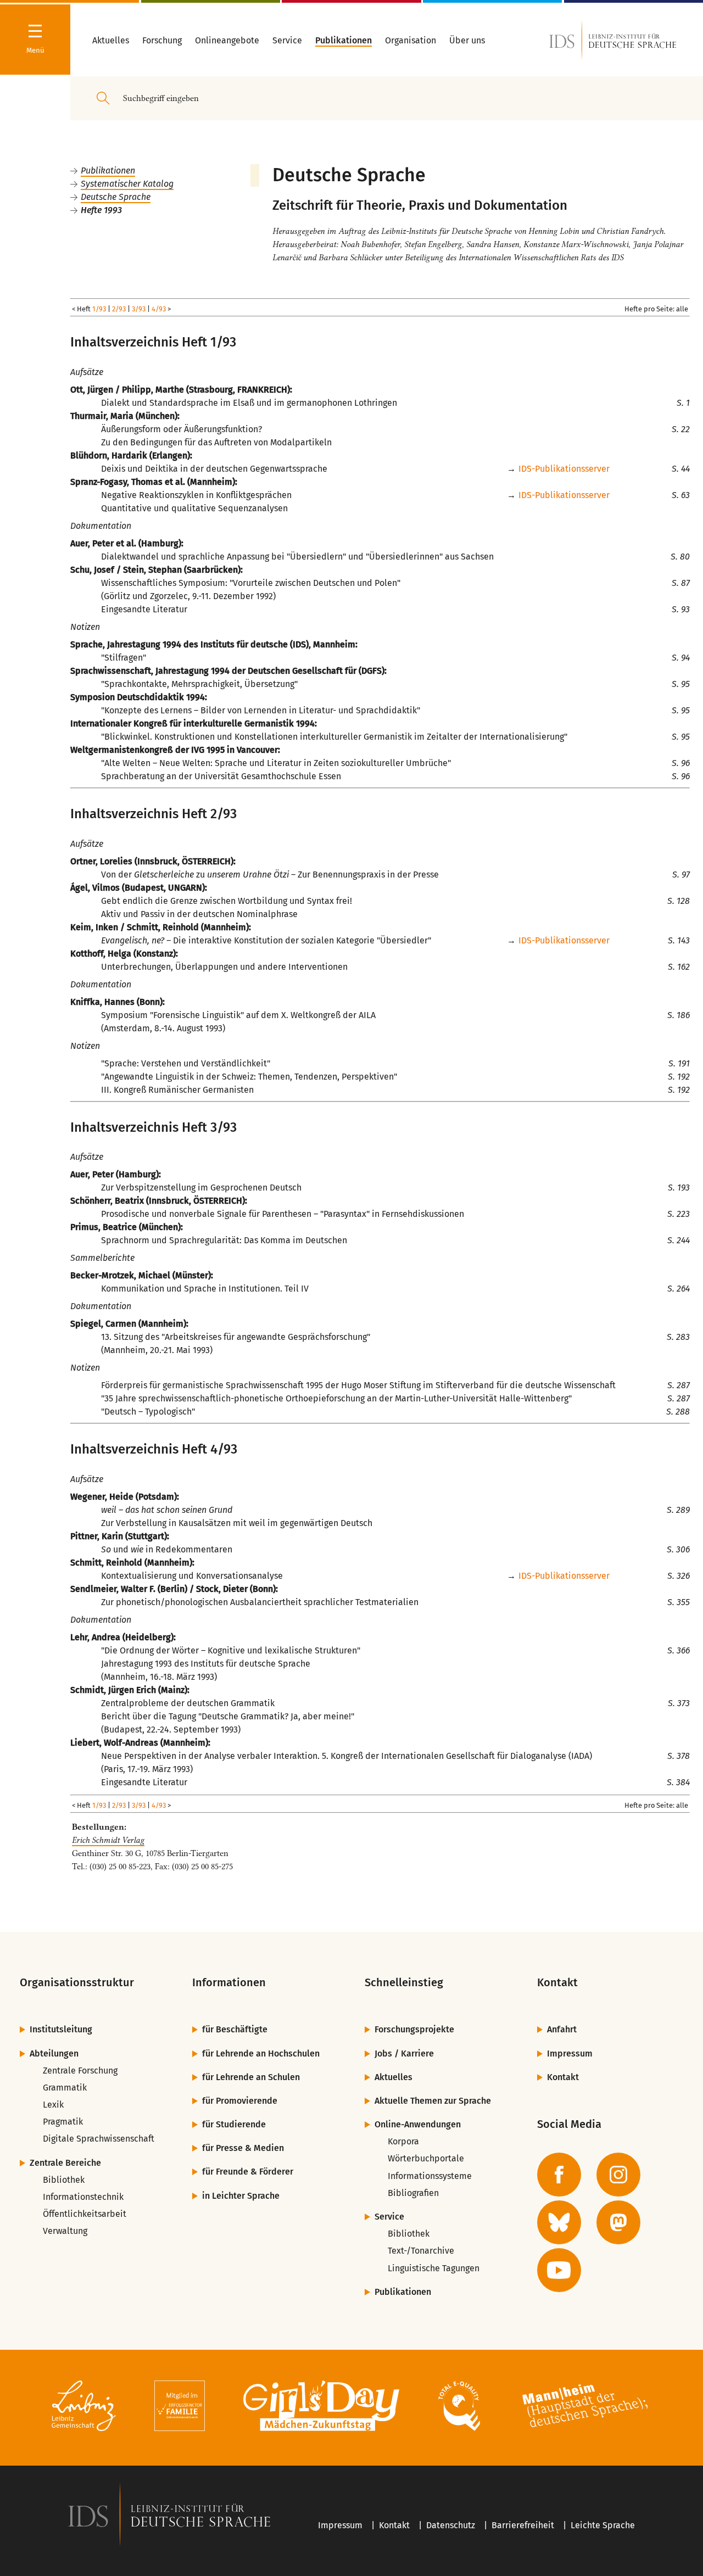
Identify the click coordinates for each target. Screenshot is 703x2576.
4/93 (159, 309)
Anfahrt (562, 2029)
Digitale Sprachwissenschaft (99, 2139)
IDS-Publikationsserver (564, 469)
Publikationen (108, 171)
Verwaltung (65, 2231)
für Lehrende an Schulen (251, 2077)
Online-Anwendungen (418, 2124)
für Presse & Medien (243, 2148)
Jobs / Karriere (404, 2053)
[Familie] (180, 2408)
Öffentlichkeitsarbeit (85, 2214)
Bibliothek (64, 2180)
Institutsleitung (61, 2029)
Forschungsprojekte (414, 2029)
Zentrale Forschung (80, 2071)
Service (389, 2217)
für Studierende (234, 2124)
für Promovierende (240, 2101)
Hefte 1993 (101, 210)
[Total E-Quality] (459, 2408)
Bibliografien (413, 2193)
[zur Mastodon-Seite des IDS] (618, 2222)
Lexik (53, 2105)
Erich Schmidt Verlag (108, 1840)
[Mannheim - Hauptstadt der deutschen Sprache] (585, 2408)
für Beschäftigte (235, 2029)
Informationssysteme (430, 2176)
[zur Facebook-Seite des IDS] (559, 2175)
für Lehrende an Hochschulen (261, 2053)
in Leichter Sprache (241, 2196)
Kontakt (563, 2077)
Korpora (403, 2141)
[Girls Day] (322, 2408)
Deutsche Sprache (116, 197)
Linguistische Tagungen (434, 2268)
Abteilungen (54, 2053)
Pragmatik (63, 2122)
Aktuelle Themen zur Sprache (433, 2101)
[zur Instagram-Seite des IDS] (618, 2175)
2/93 (119, 309)
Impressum (570, 2053)
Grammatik (65, 2088)
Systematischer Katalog (127, 184)
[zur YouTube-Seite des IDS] (559, 2270)
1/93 (99, 309)
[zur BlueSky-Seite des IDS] (559, 2222)
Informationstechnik (83, 2197)
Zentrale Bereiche (65, 2163)
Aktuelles (394, 2077)
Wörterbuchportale (426, 2158)
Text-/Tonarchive (421, 2251)
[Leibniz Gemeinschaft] (84, 2408)
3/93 (139, 309)
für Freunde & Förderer (248, 2172)
